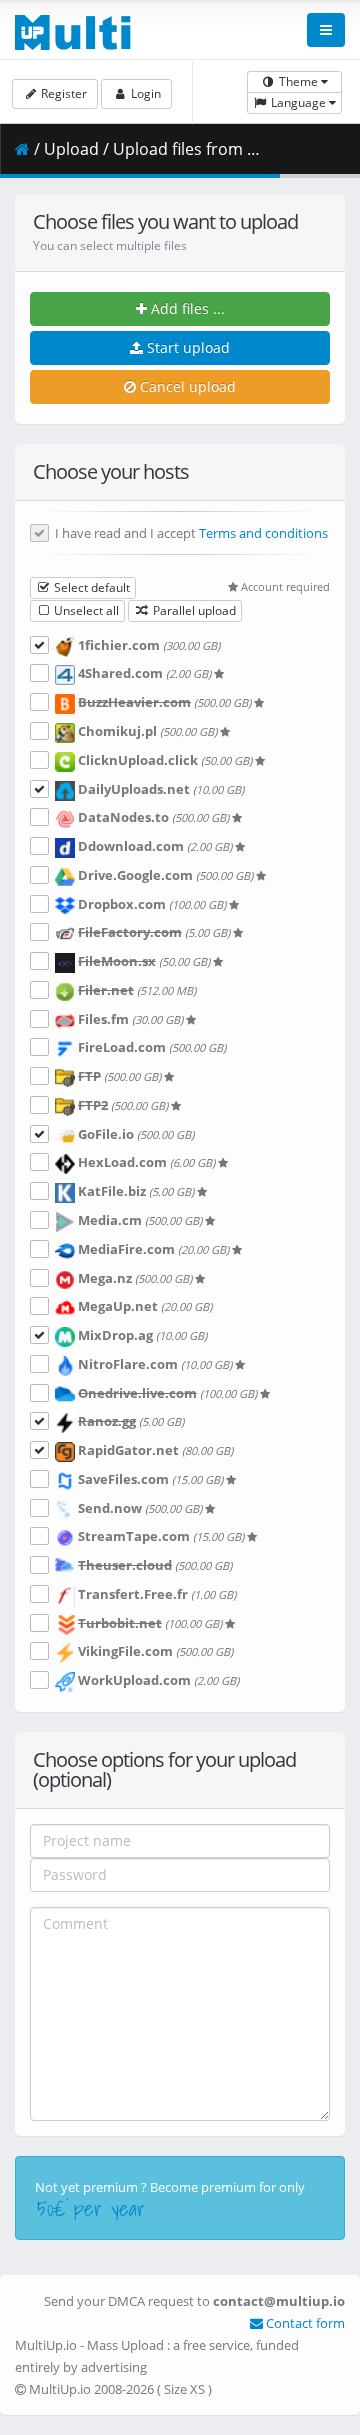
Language (298, 102)
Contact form (304, 2323)
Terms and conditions (263, 533)
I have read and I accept (191, 534)
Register (62, 93)
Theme (298, 81)
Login (144, 93)
